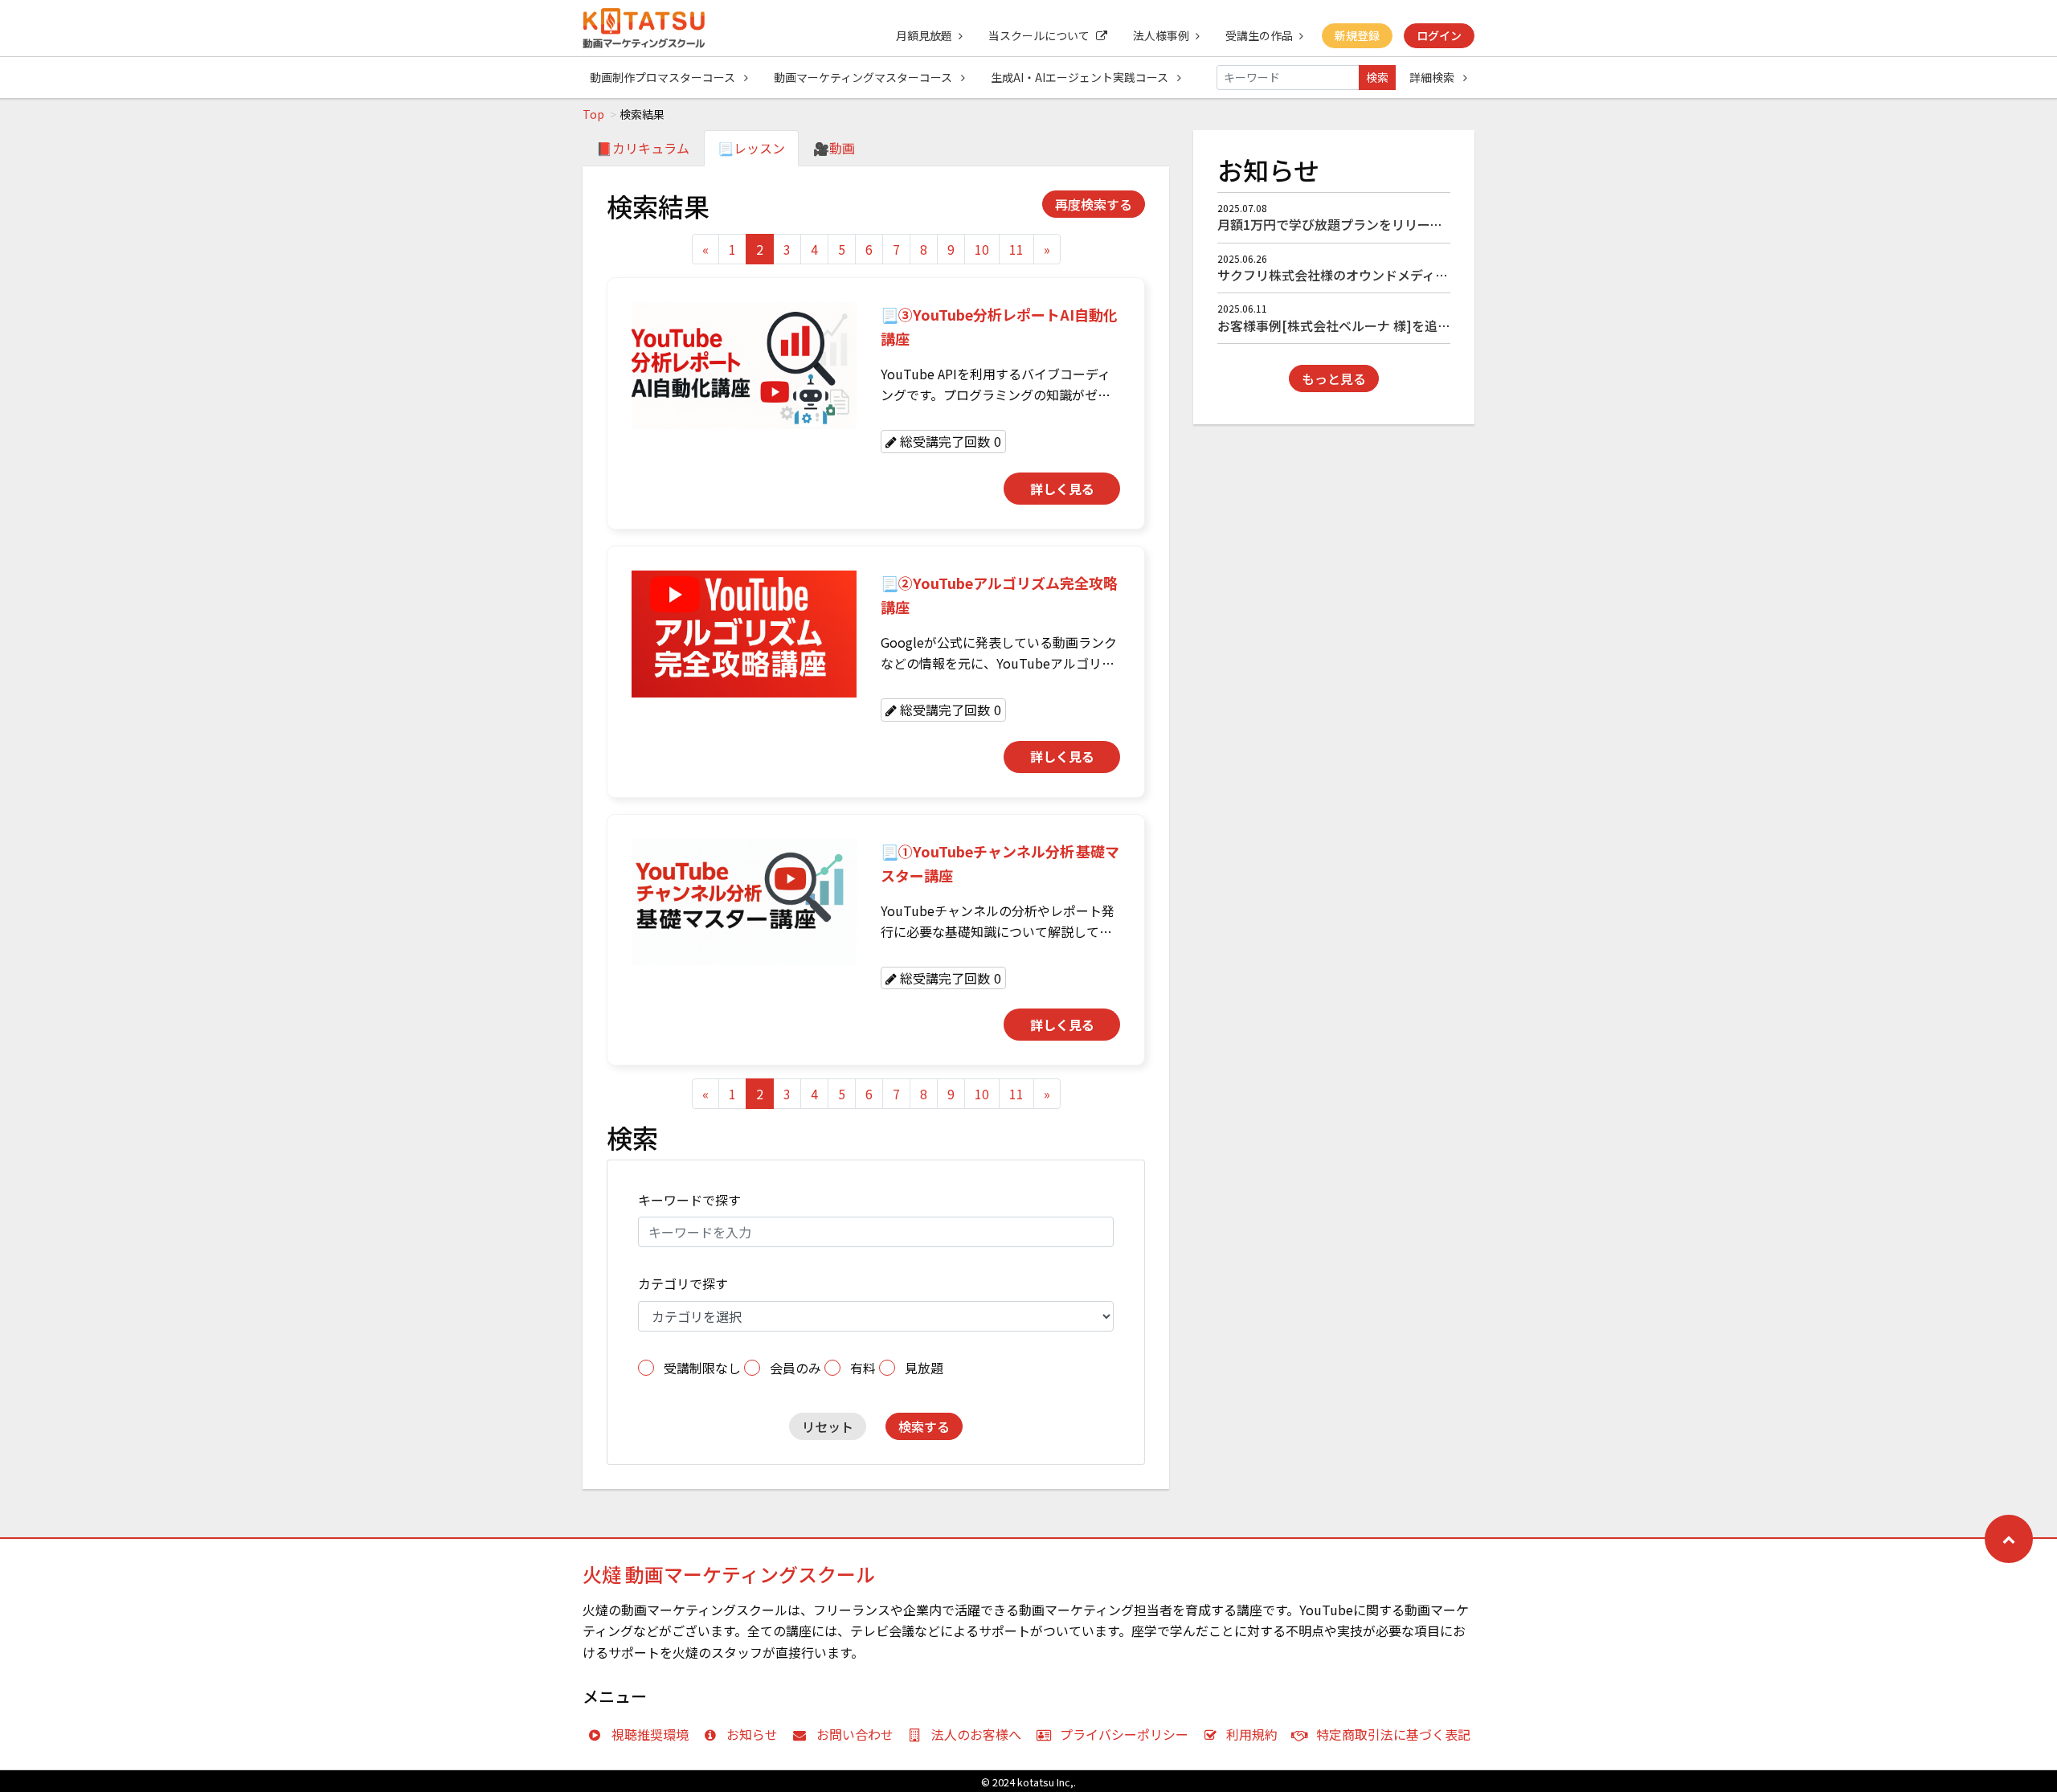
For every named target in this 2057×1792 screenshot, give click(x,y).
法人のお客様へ (976, 1734)
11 (1016, 249)
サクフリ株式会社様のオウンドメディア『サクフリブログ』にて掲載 (1416, 275)
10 (982, 249)
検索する (924, 1426)
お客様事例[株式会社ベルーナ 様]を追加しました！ (1366, 325)
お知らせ (752, 1734)
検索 (1377, 77)
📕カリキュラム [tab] (643, 148)
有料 (863, 1368)
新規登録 (1357, 35)
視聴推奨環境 (650, 1734)
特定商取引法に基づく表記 (1393, 1734)
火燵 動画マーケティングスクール (729, 1574)
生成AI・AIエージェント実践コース (1081, 77)
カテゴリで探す (683, 1283)
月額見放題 (924, 35)
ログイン (1439, 35)
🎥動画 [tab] (834, 148)
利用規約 (1252, 1734)
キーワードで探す (689, 1200)
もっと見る (1334, 378)
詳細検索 (1433, 77)
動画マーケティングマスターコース (864, 77)
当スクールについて (1039, 35)
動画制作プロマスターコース (664, 77)
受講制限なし (702, 1368)
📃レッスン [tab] (751, 148)
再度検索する (1094, 204)
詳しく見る (1062, 489)
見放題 (924, 1368)
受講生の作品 (1259, 35)
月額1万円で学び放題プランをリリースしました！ (1362, 224)
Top (593, 114)
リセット (828, 1426)
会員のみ (795, 1368)
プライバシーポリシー (1124, 1734)
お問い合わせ (855, 1734)
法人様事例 (1161, 35)
